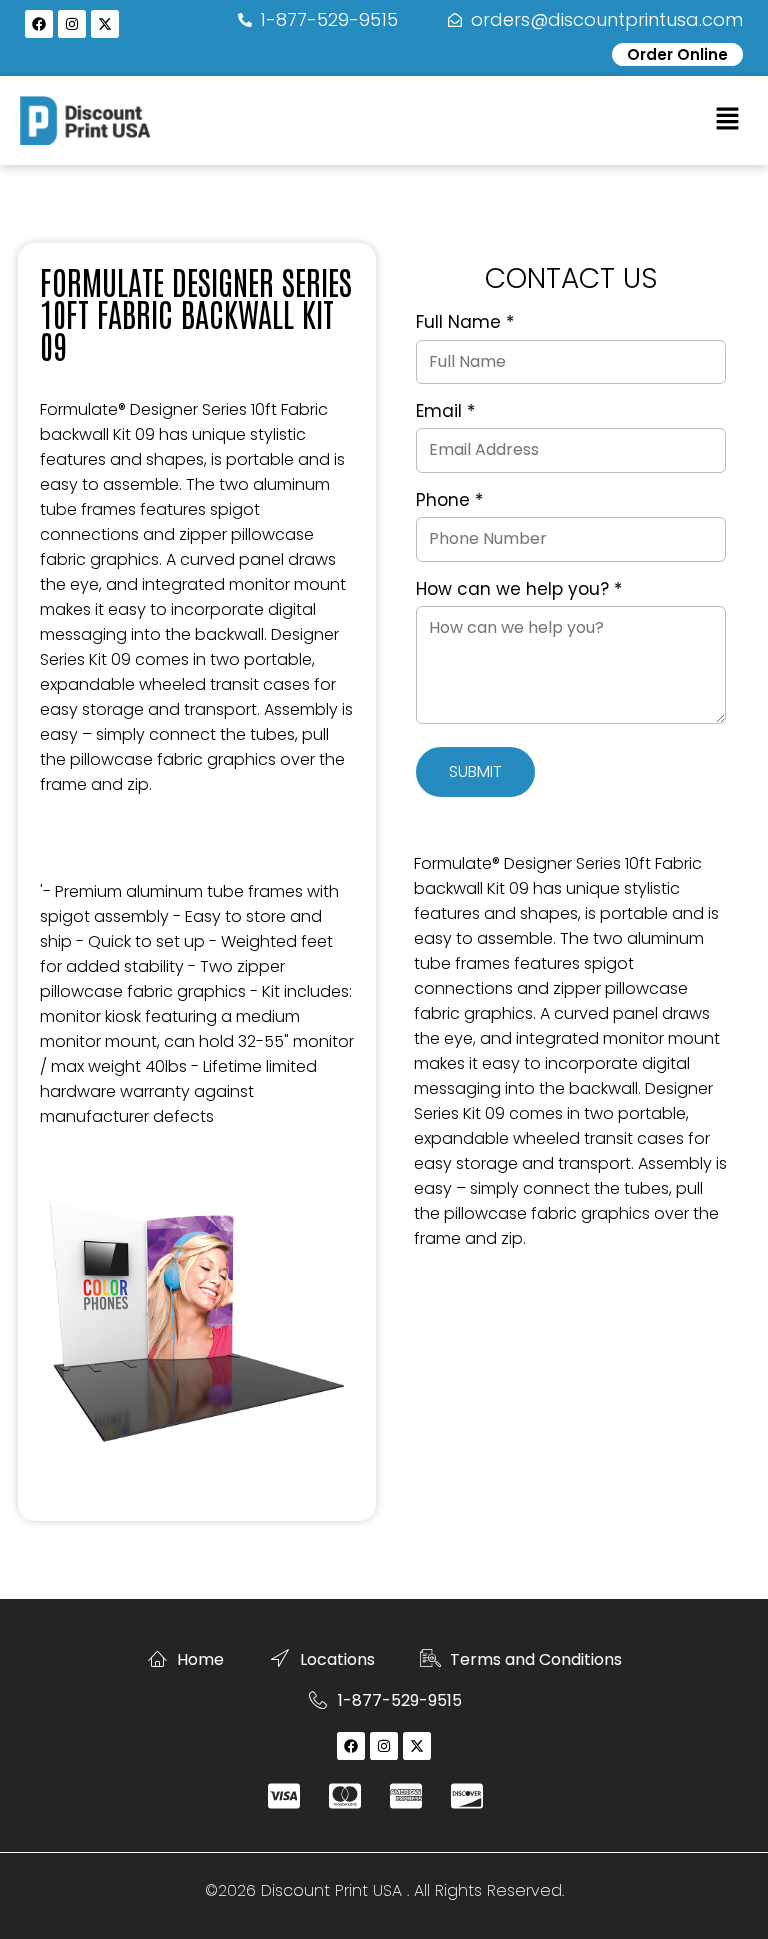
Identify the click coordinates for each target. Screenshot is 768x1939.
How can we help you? (519, 590)
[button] (728, 120)
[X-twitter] (105, 24)
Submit (475, 771)
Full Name (465, 323)
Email (445, 412)
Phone (449, 501)
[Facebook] (39, 24)
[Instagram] (72, 24)
